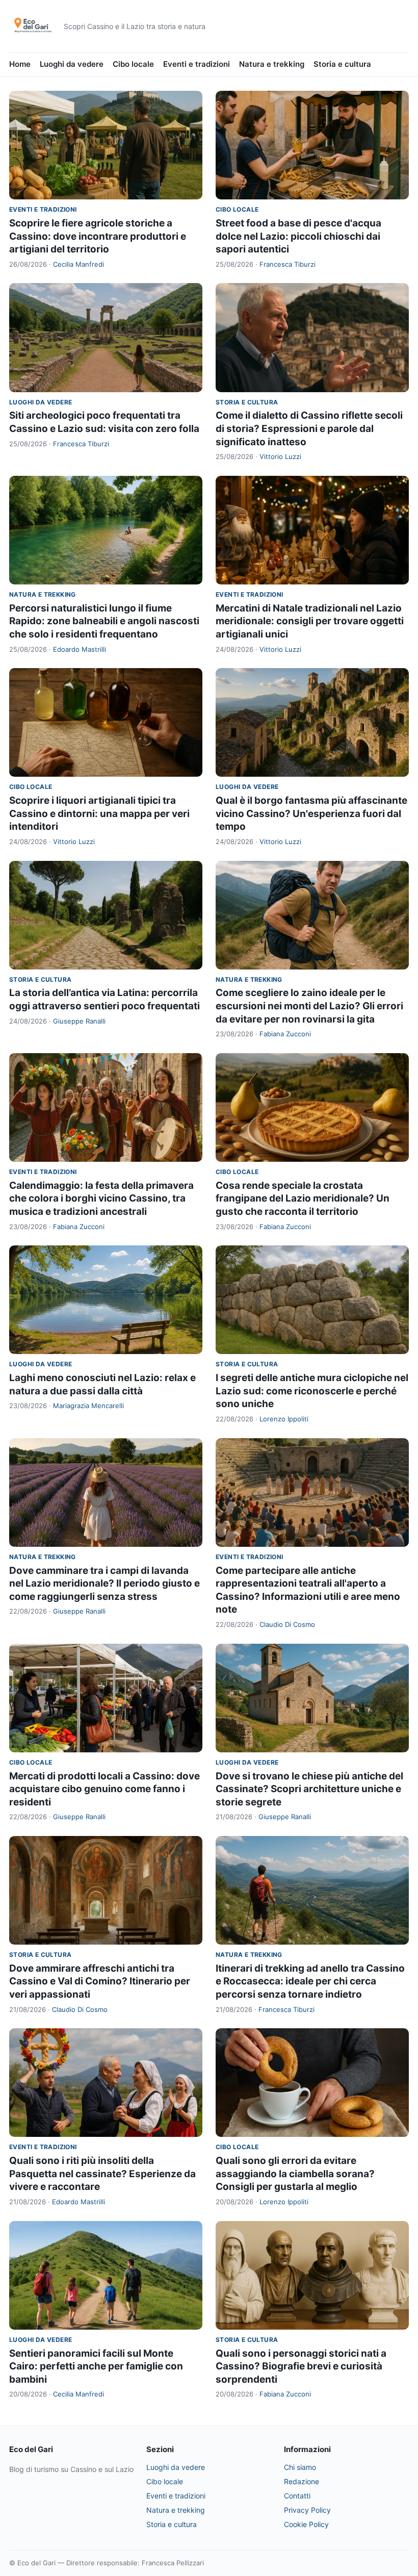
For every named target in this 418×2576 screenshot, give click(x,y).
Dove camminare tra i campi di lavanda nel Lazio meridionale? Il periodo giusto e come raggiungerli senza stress (104, 1584)
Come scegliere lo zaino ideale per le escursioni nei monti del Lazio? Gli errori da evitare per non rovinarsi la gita (309, 1006)
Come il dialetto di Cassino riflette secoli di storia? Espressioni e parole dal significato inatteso (309, 428)
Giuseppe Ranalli (79, 1021)
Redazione (302, 2481)
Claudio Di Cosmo (287, 1624)
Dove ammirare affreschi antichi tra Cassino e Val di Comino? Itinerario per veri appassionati (100, 1981)
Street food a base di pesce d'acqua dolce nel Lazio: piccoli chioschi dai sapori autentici (298, 236)
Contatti (297, 2496)
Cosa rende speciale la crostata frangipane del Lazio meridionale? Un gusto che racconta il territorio (303, 1198)
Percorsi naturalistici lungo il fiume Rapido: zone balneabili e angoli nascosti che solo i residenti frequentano (104, 621)
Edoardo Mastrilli (80, 649)
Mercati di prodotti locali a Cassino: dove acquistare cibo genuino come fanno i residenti (104, 1789)
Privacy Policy (307, 2510)
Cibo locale (133, 64)
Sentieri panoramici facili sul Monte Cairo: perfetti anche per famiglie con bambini (96, 2366)
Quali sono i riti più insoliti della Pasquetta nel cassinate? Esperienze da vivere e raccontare (102, 2174)
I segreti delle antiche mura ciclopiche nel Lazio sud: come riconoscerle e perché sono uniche (312, 1391)
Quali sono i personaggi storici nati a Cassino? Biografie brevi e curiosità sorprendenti (301, 2366)
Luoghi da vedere (72, 64)
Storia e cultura (342, 64)
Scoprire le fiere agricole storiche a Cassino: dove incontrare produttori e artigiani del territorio (98, 236)
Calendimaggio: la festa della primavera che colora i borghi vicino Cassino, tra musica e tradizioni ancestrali (101, 1198)
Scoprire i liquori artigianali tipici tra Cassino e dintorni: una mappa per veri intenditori (99, 813)
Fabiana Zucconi (285, 1034)
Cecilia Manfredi (79, 264)
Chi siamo (300, 2467)
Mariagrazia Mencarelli (88, 1406)
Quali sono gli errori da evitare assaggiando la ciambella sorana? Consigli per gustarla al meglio (295, 2174)
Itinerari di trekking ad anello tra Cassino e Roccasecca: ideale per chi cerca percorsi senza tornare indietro (310, 1981)
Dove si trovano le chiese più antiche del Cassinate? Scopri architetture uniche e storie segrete (309, 1789)
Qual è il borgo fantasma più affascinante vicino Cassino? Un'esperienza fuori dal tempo (311, 813)
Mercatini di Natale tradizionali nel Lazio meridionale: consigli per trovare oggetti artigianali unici (310, 621)
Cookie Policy (306, 2524)
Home (20, 64)
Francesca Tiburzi (288, 264)
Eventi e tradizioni (197, 64)
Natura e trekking (272, 64)
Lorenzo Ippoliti (284, 1419)
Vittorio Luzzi (280, 456)
